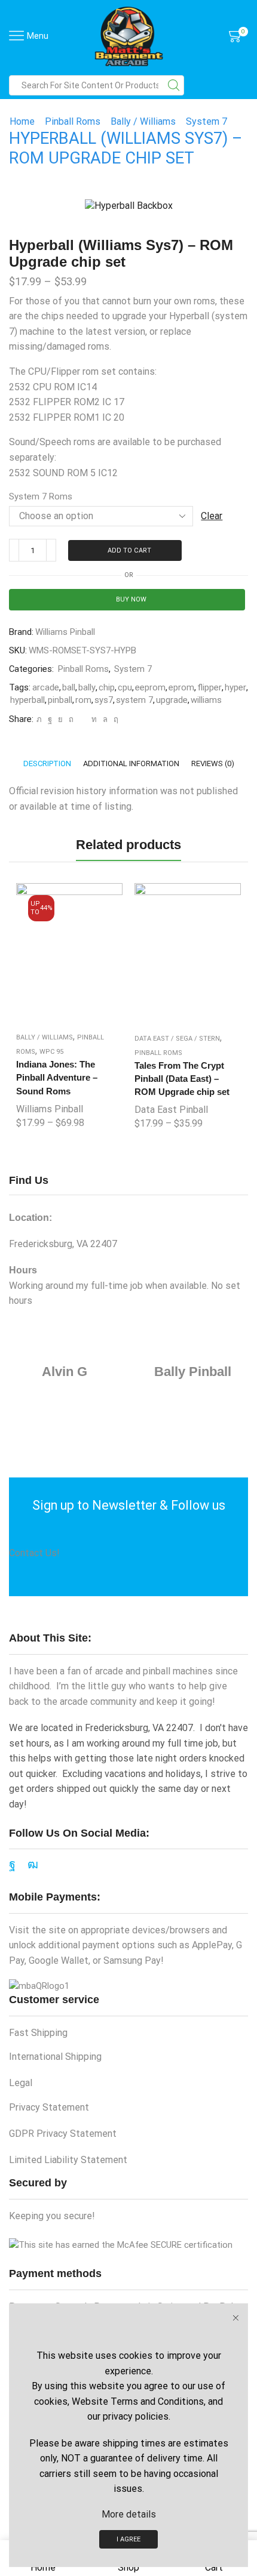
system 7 (134, 700)
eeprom (150, 687)
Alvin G (65, 1372)
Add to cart (129, 550)
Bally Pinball (193, 1372)
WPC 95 (51, 1052)
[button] (21, 1002)
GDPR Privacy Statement (63, 2134)
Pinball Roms (73, 121)
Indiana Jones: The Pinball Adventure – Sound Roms (57, 1078)
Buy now (131, 599)
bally (87, 687)
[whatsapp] (105, 719)
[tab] (47, 763)
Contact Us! (34, 1553)
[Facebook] (50, 719)
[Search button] (174, 85)
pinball (60, 700)
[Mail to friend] (82, 719)
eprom (181, 687)
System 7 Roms (41, 496)
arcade (46, 687)
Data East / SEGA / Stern (177, 1039)
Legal (21, 2083)
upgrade (172, 700)
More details (129, 2514)
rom (83, 700)
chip (107, 687)
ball (69, 687)
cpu (125, 687)
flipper (209, 687)
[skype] (114, 719)
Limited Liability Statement (68, 2160)
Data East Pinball (171, 1110)
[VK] (60, 719)
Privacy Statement (49, 2107)
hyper (235, 687)
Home (22, 121)
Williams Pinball (65, 632)
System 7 (206, 121)
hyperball (27, 700)
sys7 (104, 700)
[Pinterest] (71, 719)
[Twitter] (39, 719)
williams (206, 700)
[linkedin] (94, 719)
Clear (212, 516)
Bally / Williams (143, 121)
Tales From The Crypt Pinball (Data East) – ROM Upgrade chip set (182, 1079)
